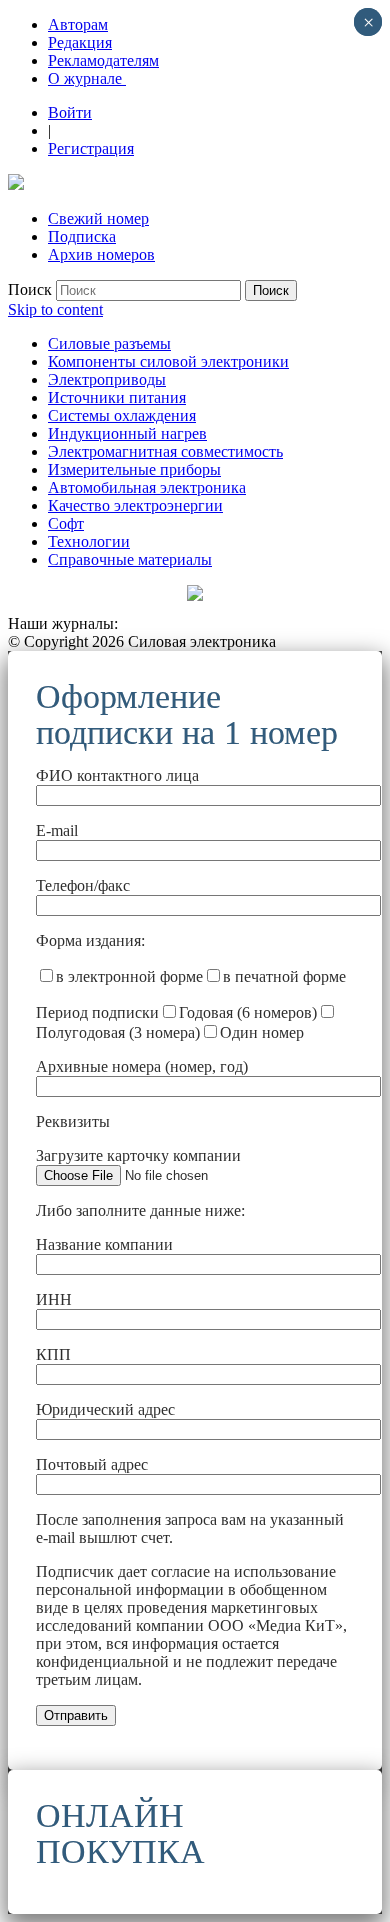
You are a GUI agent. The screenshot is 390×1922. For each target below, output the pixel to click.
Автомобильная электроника (147, 487)
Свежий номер (98, 218)
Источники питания (117, 397)
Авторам (78, 24)
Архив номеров (101, 254)
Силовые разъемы (109, 343)
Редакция (80, 42)
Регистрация (91, 148)
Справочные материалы (130, 559)
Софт (66, 523)
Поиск (30, 289)
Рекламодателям (103, 60)
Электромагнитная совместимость (165, 451)
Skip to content (55, 309)
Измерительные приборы (134, 469)
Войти (70, 112)
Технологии (89, 541)
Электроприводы (107, 379)
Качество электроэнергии (135, 505)
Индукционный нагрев (127, 433)
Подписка (82, 236)
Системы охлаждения (122, 415)
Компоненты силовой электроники (168, 361)
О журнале (87, 78)
